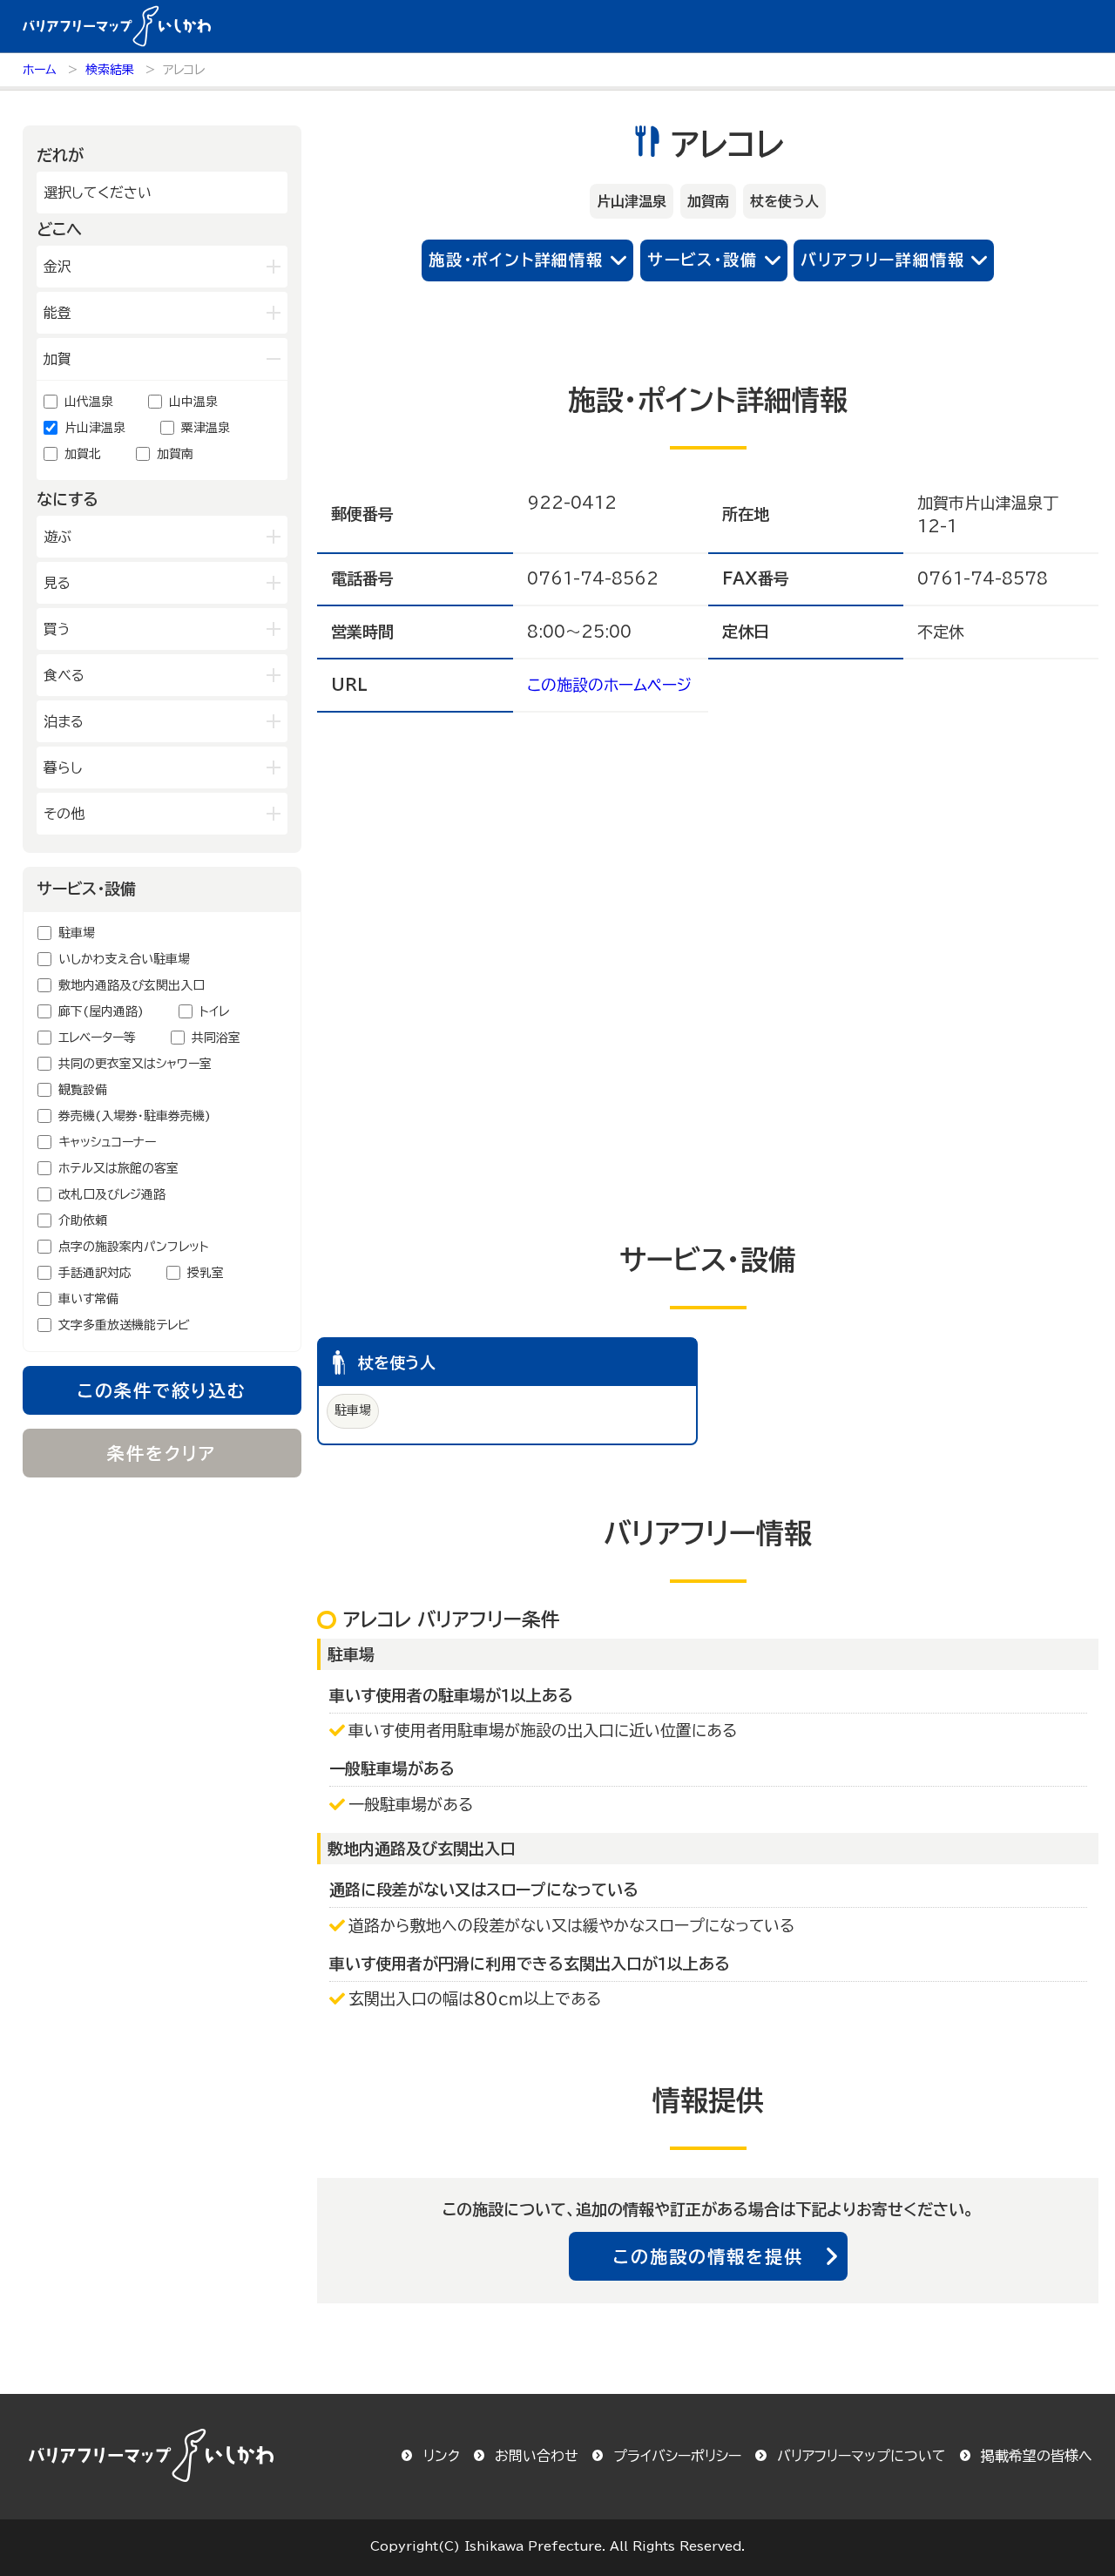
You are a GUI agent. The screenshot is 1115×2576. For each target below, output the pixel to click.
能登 (57, 313)
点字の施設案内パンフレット (134, 1247)
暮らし (63, 767)
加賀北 (83, 454)
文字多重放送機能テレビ (124, 1325)
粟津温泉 (206, 428)
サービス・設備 (703, 260)
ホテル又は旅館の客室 (118, 1168)
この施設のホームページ (609, 685)
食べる (64, 675)
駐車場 (77, 933)
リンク (442, 2456)
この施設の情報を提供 (708, 2256)
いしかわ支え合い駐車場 (124, 959)
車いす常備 (88, 1299)
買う (57, 629)
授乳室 (206, 1273)
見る (57, 583)
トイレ (214, 1011)
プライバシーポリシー (677, 2456)
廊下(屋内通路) (101, 1011)
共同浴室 (216, 1038)
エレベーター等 (97, 1038)
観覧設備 (83, 1090)
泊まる (64, 721)
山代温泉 (89, 402)
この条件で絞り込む (162, 1390)
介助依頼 (83, 1220)
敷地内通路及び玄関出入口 (132, 985)
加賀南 (175, 454)
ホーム (40, 70)
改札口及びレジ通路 (112, 1194)
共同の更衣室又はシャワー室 (135, 1064)
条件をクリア (162, 1453)
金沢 (57, 267)
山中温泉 (193, 402)
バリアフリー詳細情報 (882, 260)
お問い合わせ (537, 2456)
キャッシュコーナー (107, 1142)
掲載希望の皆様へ (1037, 2456)
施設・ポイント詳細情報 (516, 260)
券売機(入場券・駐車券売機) (135, 1116)
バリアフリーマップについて (862, 2456)
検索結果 (110, 70)
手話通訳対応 (95, 1273)
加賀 (57, 359)
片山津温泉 (95, 428)
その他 (64, 814)
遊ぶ (57, 537)
